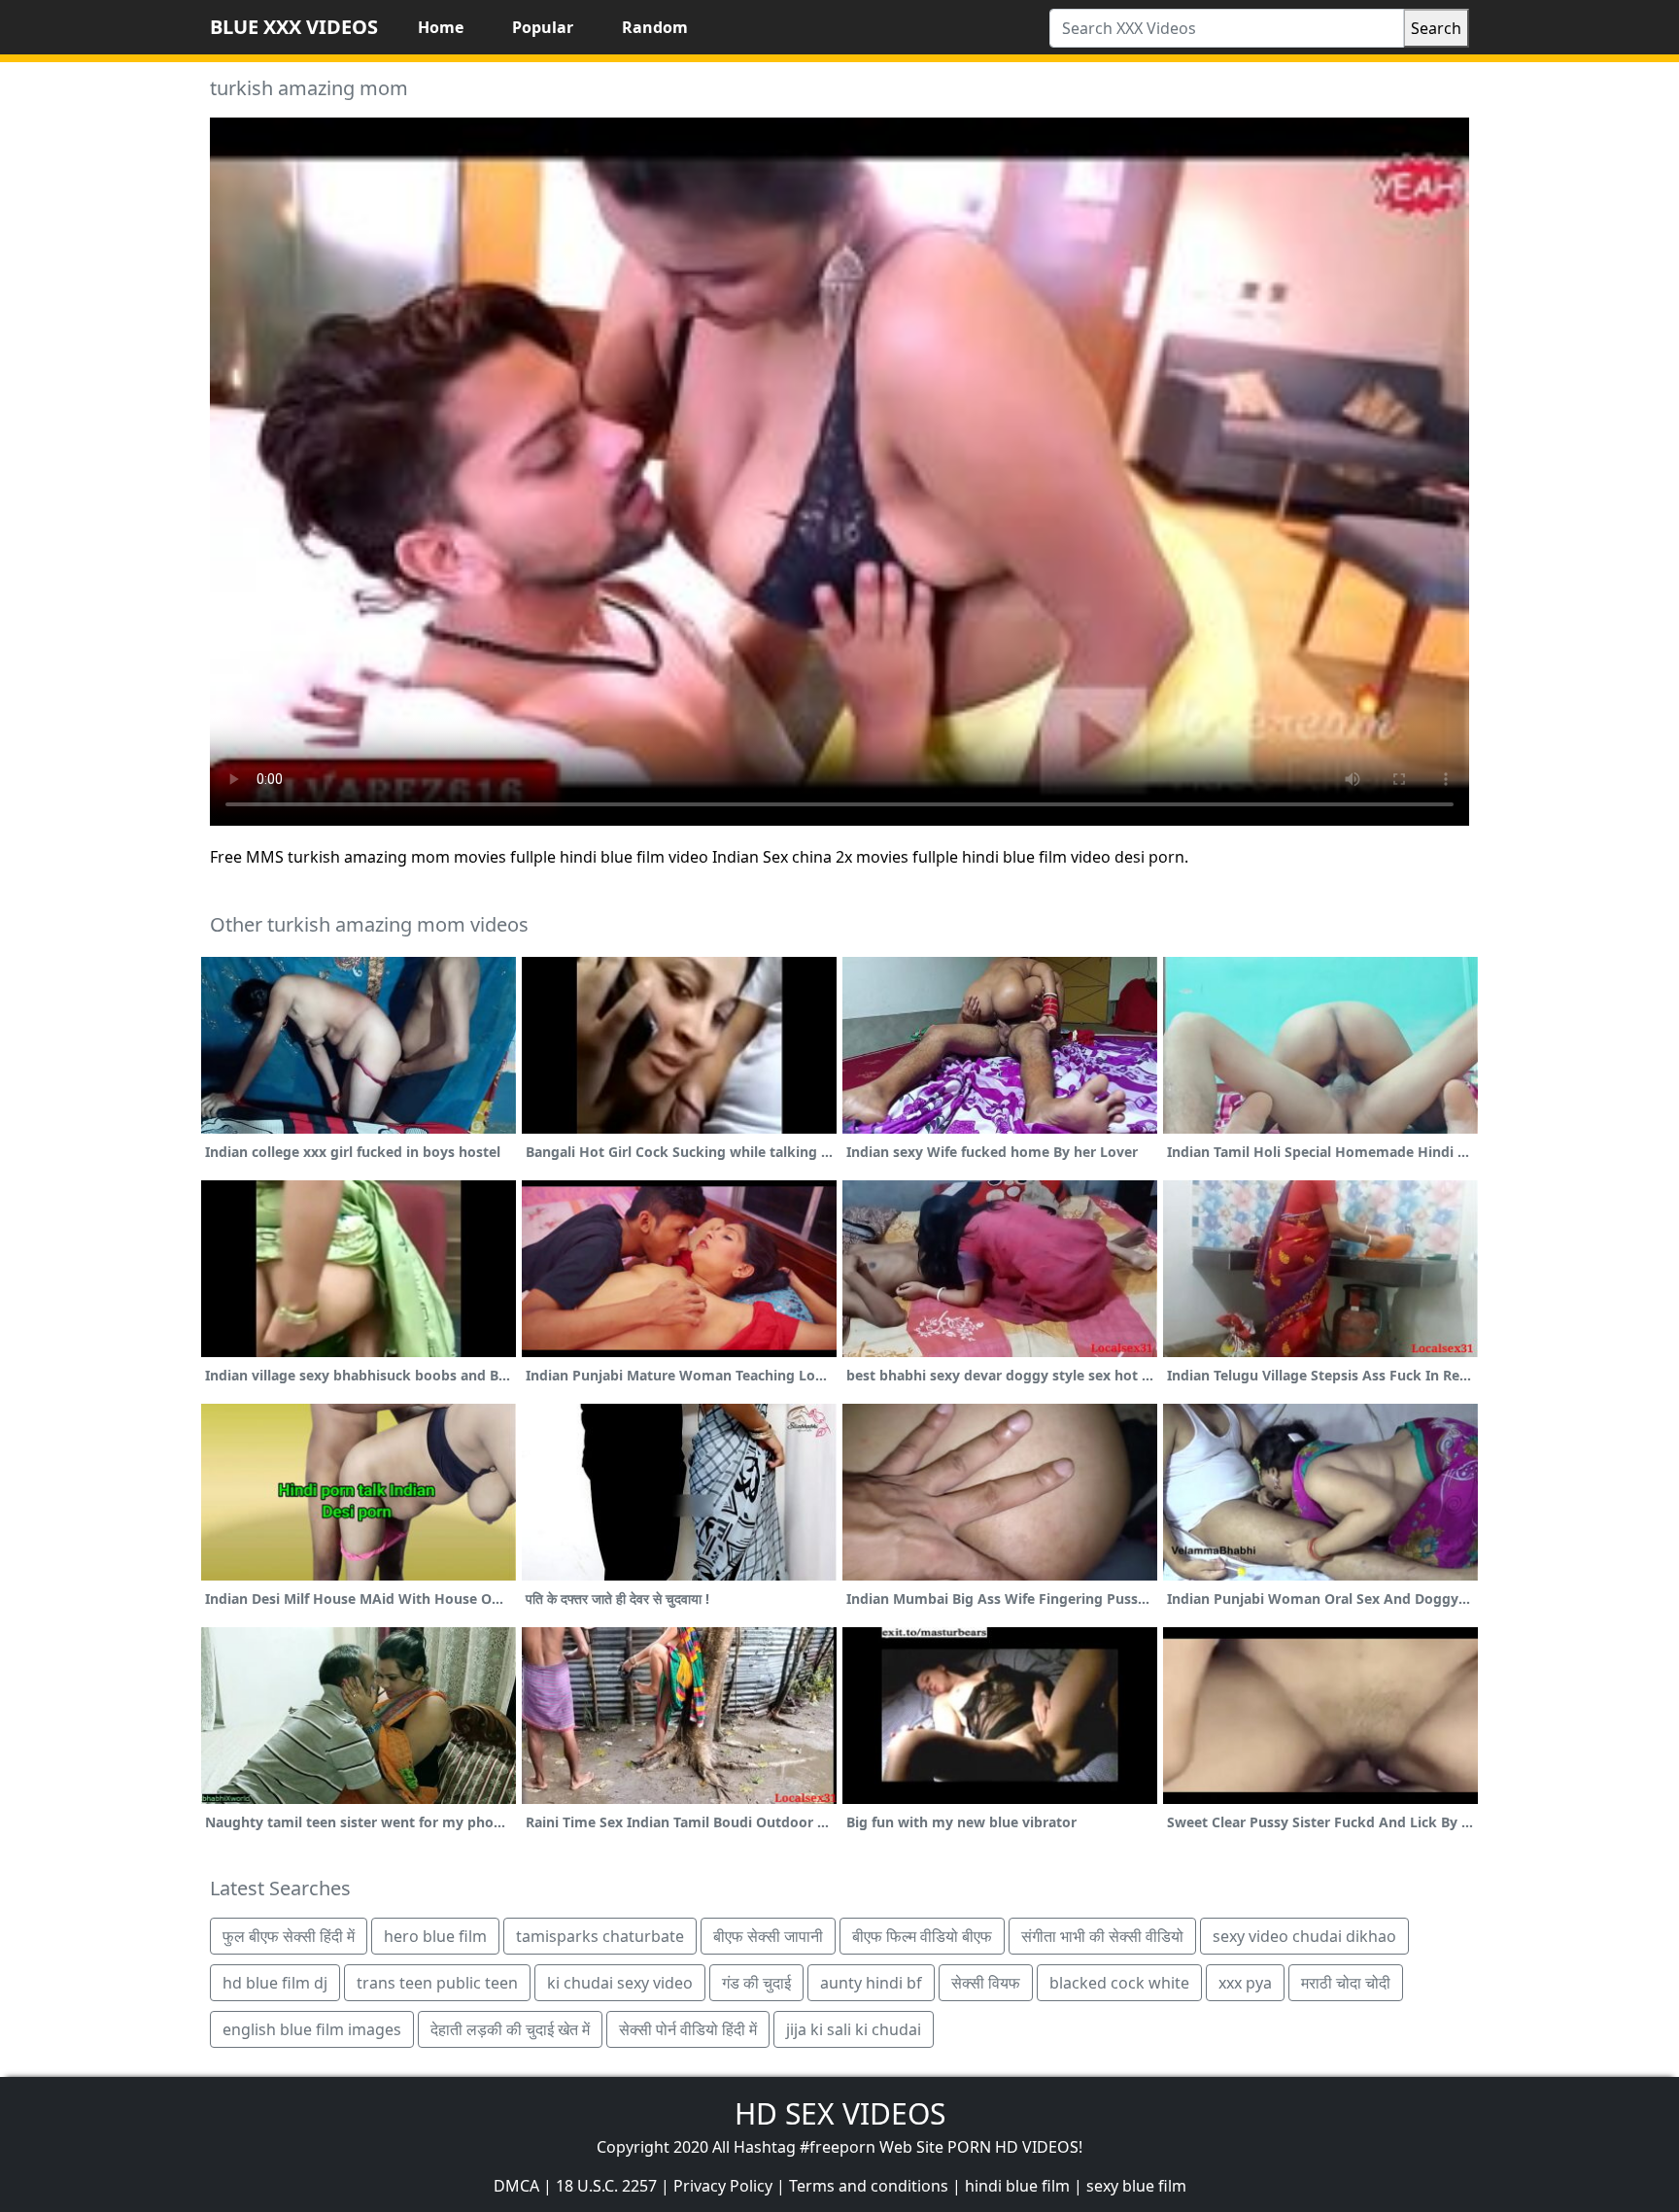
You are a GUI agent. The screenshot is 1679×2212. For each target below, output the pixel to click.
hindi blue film (1017, 2186)
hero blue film (435, 1936)
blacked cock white (1119, 1983)
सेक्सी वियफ (986, 1983)
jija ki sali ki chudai (854, 2029)
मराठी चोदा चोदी (1346, 1983)
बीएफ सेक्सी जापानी (768, 1936)
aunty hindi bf (871, 1983)
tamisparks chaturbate (600, 1936)
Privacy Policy (723, 2186)
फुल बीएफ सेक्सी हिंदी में (289, 1936)
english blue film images (312, 2029)
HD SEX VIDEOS (840, 2113)
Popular (543, 27)
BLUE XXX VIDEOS (294, 27)
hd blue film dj (275, 1983)
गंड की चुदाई (756, 1983)
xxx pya (1245, 1983)
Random (655, 27)
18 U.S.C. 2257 (606, 2186)
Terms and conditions (869, 2186)
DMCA (516, 2186)
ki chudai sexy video (620, 1983)
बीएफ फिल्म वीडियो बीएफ (922, 1936)
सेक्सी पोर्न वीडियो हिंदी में (688, 2029)
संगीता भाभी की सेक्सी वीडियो (1102, 1936)
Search (1436, 28)
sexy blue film (1136, 2186)
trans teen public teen (437, 1983)
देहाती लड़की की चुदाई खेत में (510, 2029)
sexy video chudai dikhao (1304, 1936)
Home (441, 27)
